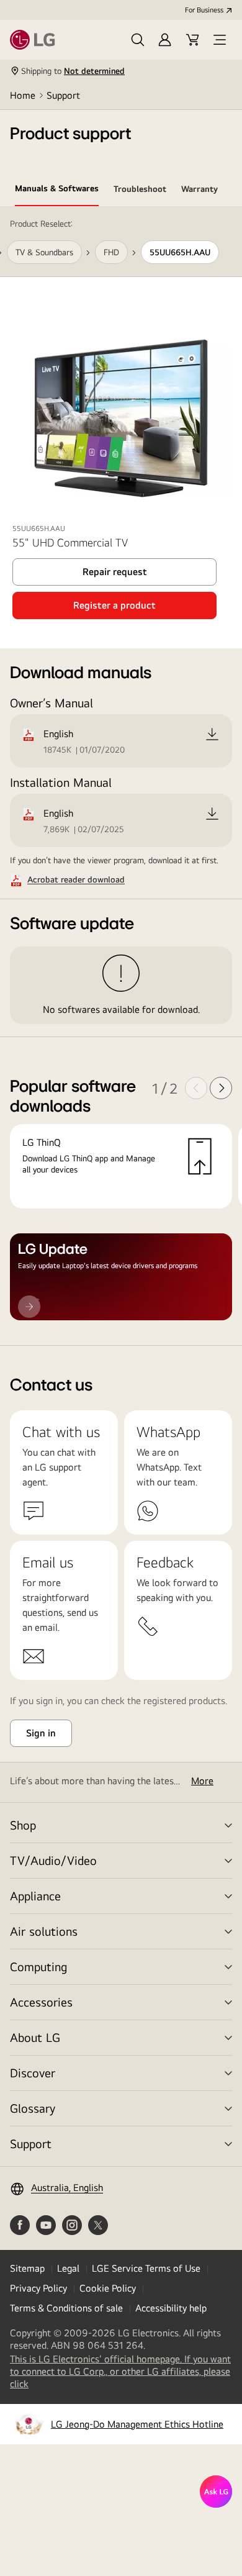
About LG (35, 2037)
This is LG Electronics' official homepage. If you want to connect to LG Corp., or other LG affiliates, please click (120, 2372)
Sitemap (27, 2268)
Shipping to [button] (73, 71)
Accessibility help (171, 2308)
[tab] (57, 191)
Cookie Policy (108, 2288)
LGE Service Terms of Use (146, 2268)
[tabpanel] (121, 776)
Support (63, 95)
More (202, 1781)
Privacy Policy (38, 2288)
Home (23, 95)
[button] (138, 40)
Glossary (33, 2108)
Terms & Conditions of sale (66, 2308)
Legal (68, 2268)
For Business (204, 10)
